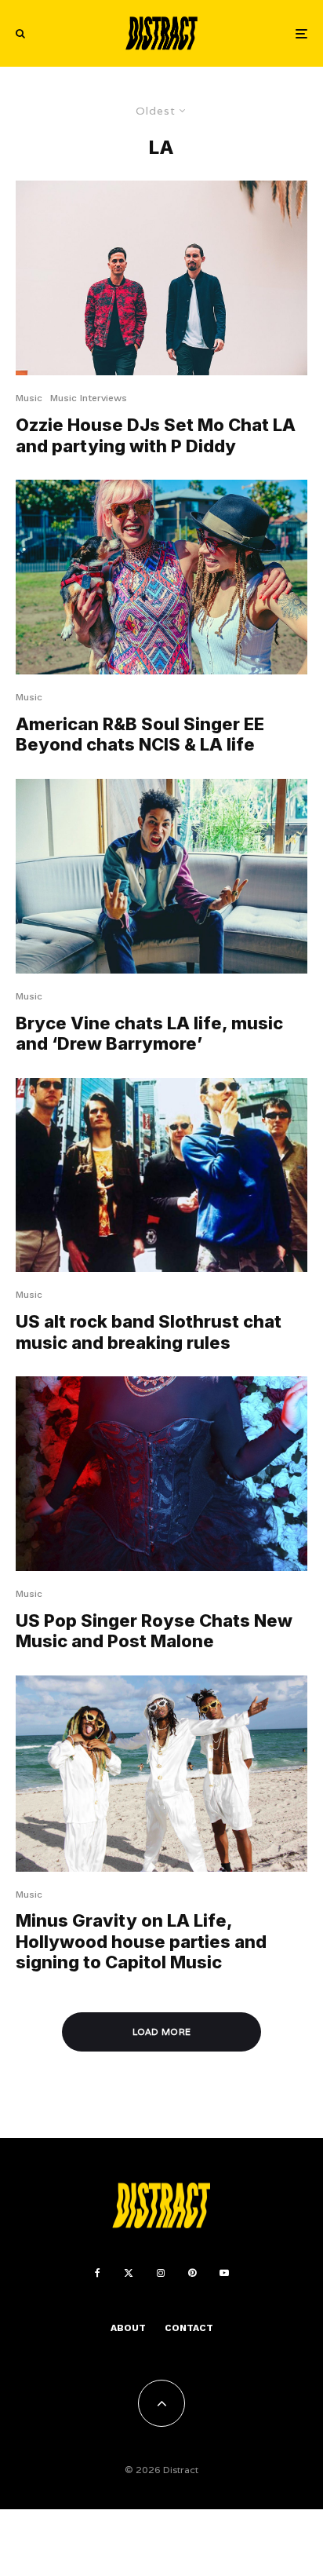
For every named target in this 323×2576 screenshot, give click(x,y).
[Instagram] (161, 2273)
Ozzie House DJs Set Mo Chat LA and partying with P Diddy (156, 435)
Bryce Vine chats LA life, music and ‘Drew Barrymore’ (149, 1033)
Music (29, 398)
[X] (129, 2273)
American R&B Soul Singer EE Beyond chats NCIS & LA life (140, 734)
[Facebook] (98, 2273)
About (128, 2328)
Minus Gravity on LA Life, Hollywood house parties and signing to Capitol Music (141, 1941)
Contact (189, 2328)
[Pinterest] (192, 2273)
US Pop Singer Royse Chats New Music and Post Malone (154, 1631)
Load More (162, 2032)
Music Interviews (89, 398)
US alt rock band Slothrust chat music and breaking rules (149, 1332)
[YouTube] (224, 2273)
